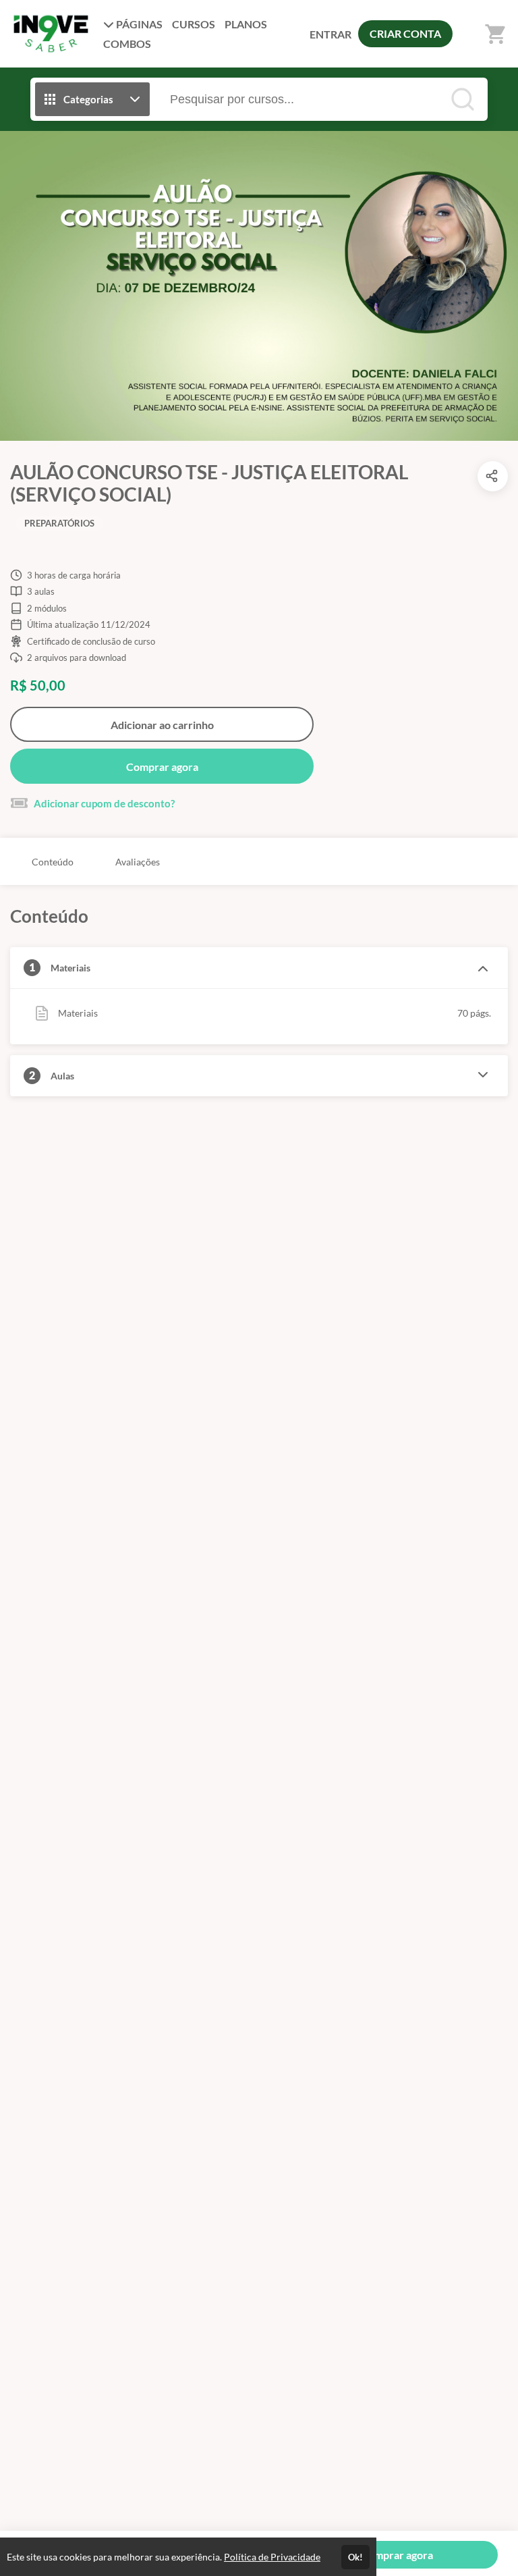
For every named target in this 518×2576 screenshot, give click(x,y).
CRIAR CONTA (405, 33)
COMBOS (127, 44)
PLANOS (246, 24)
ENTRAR (330, 34)
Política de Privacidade (272, 2557)
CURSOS (194, 24)
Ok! (355, 2557)
